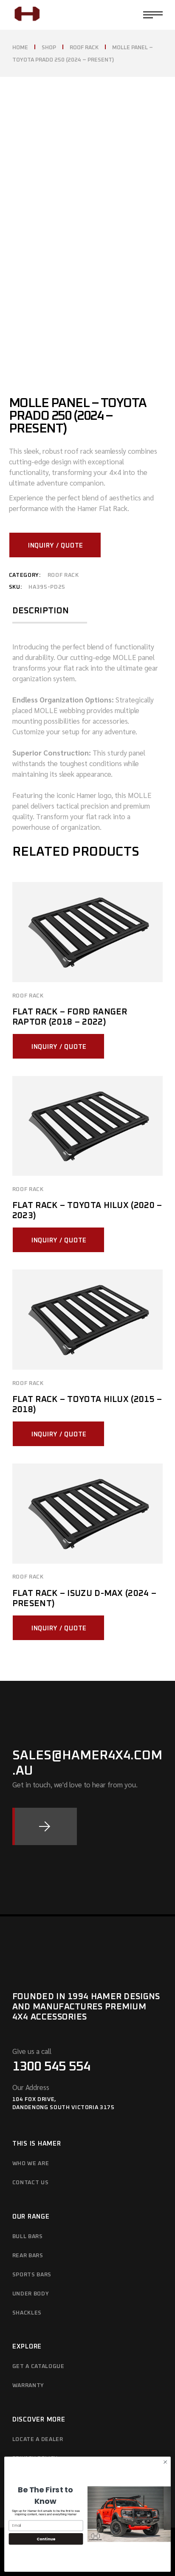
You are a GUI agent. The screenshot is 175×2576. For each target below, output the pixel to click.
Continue (46, 2539)
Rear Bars (28, 2256)
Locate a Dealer (38, 2440)
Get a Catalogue (38, 2367)
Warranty (28, 2386)
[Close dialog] (165, 2462)
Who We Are (31, 2164)
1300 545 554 (51, 2067)
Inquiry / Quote (56, 546)
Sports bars (32, 2275)
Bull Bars (28, 2237)
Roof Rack (63, 575)
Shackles (27, 2313)
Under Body (31, 2294)
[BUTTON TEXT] (45, 1826)
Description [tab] (41, 611)
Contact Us (31, 2183)
